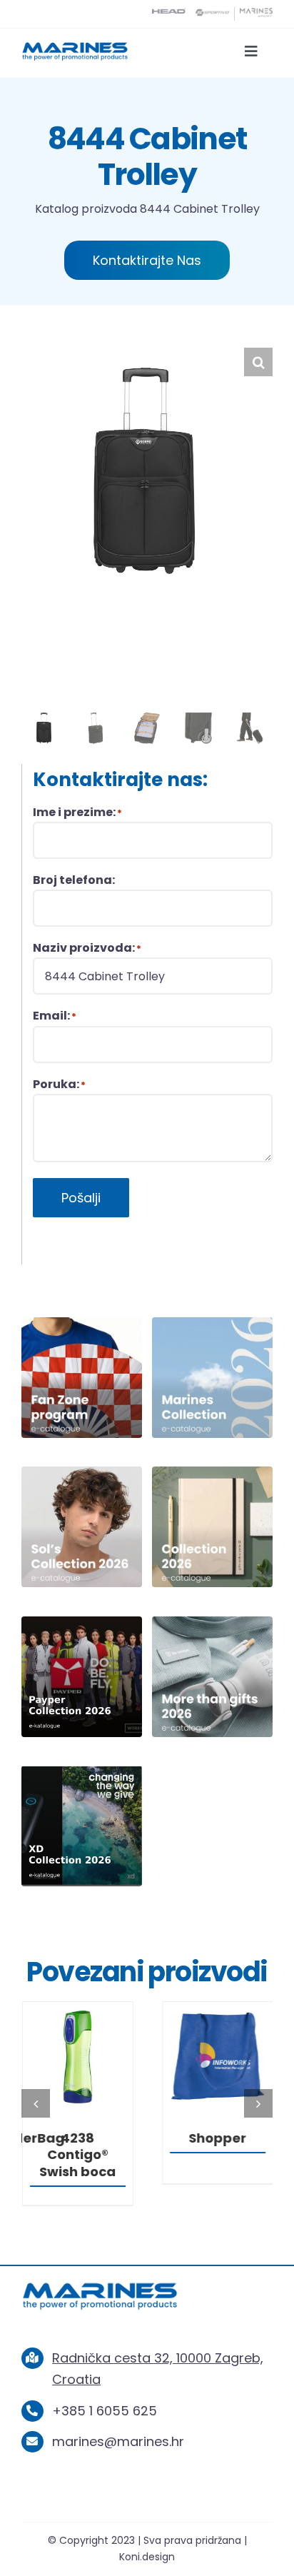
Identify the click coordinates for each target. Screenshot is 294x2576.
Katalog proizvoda (86, 209)
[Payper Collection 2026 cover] (82, 1622)
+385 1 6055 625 (105, 2411)
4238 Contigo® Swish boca (77, 2155)
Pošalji (81, 1198)
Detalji (77, 2059)
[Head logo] (169, 14)
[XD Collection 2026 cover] (82, 1772)
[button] (258, 362)
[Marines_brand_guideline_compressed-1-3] (75, 47)
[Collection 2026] (212, 1473)
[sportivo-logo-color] (212, 14)
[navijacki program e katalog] (82, 1323)
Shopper (217, 2138)
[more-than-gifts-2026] (212, 1622)
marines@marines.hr (118, 2441)
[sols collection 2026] (82, 1473)
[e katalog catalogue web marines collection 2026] (212, 1323)
